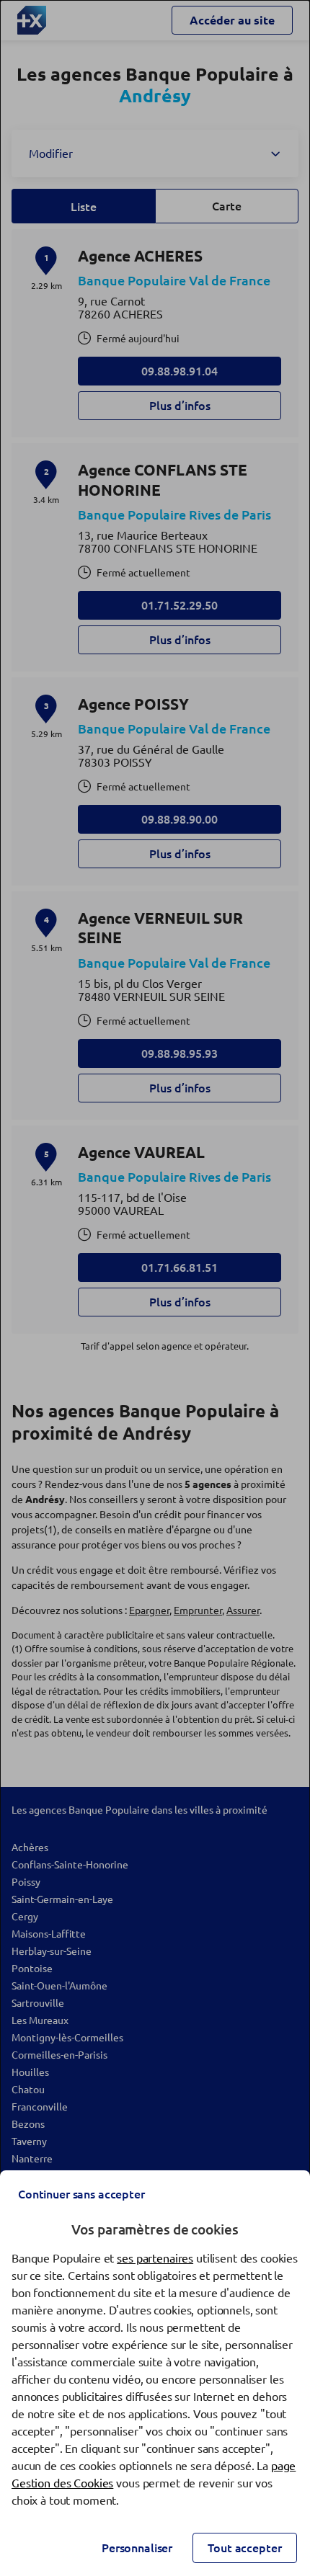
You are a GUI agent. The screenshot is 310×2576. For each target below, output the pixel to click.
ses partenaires (155, 2258)
